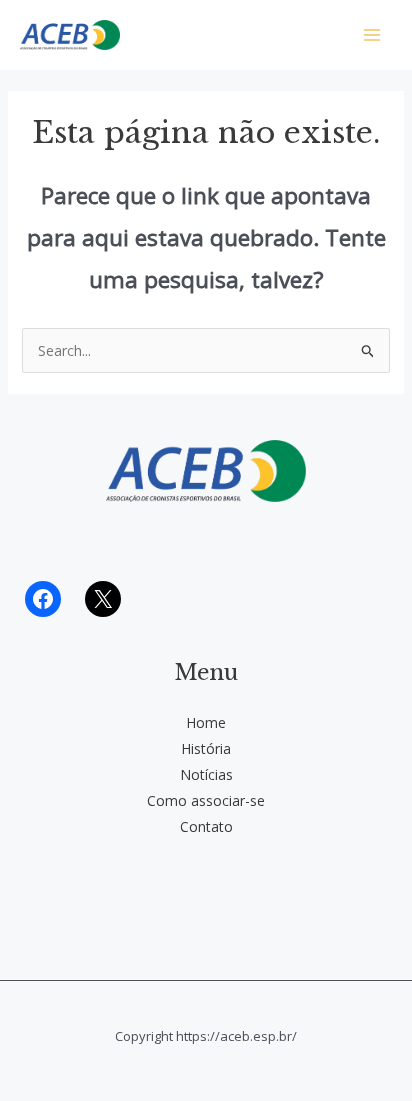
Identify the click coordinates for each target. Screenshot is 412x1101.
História (206, 748)
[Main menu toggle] (371, 35)
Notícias (206, 774)
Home (206, 722)
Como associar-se (206, 800)
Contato (206, 826)
